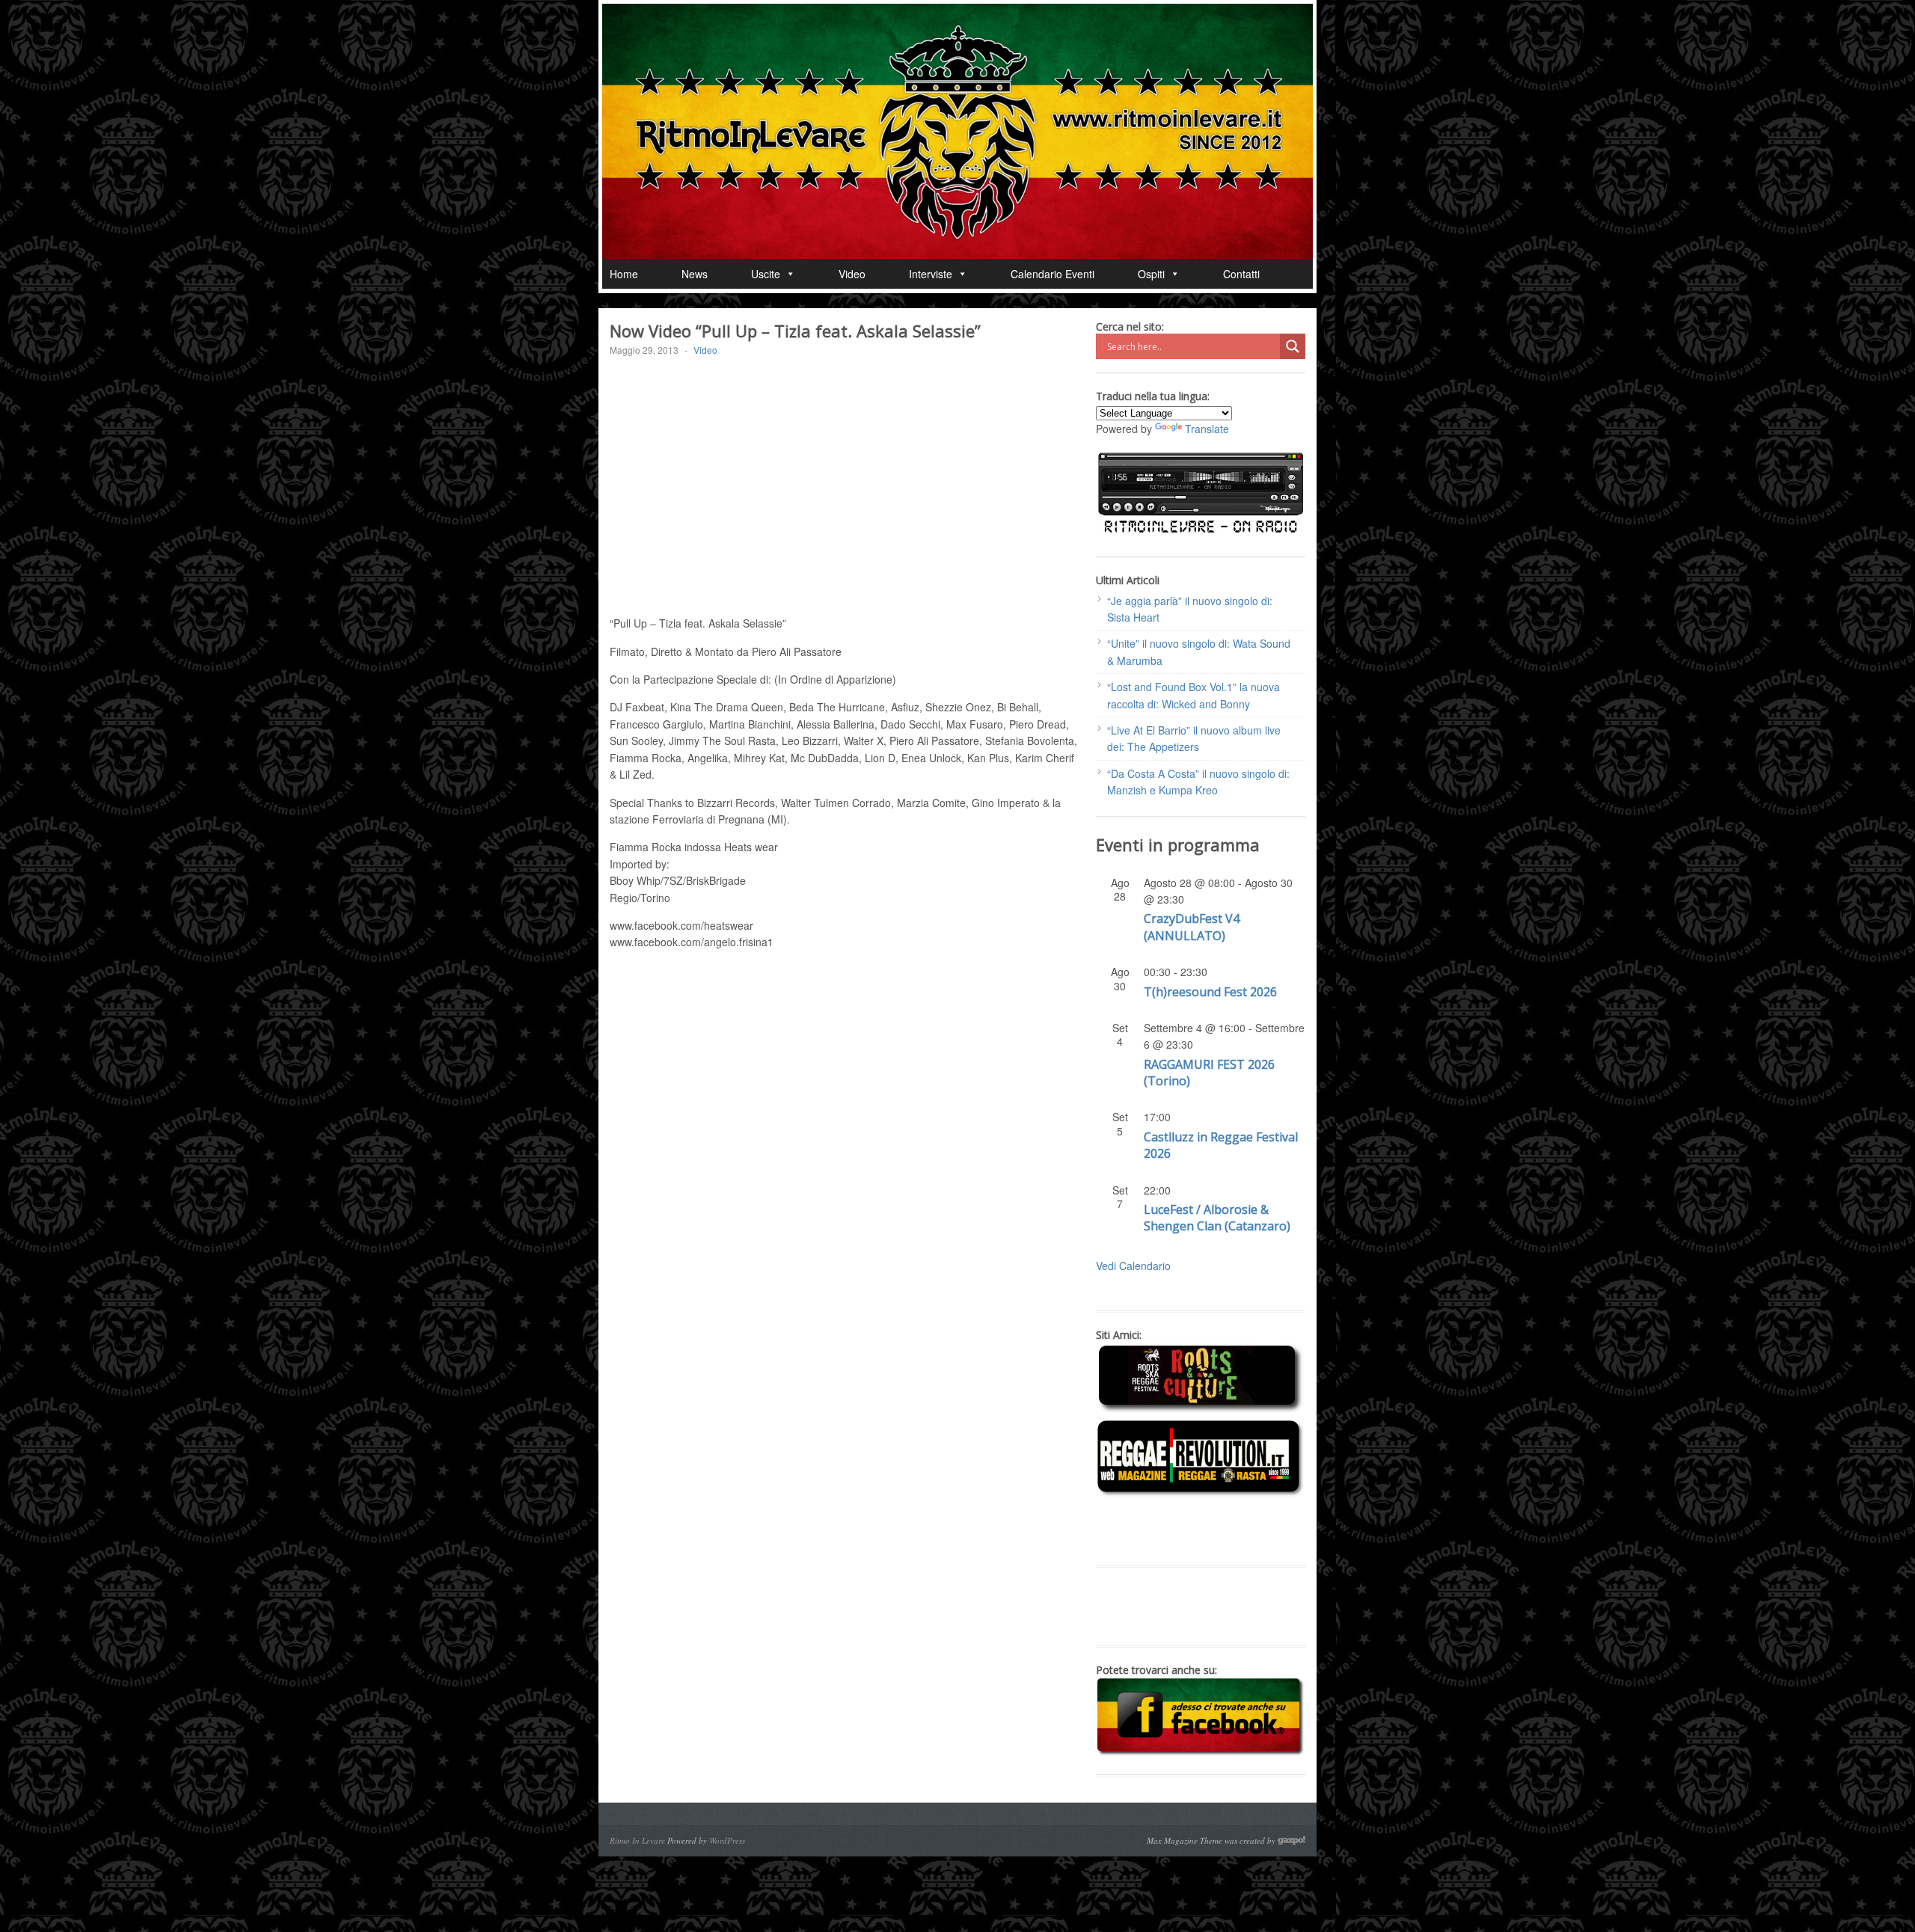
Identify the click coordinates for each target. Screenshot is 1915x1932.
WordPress (727, 1840)
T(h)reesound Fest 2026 (1210, 992)
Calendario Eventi (1053, 274)
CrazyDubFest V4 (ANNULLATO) (1192, 927)
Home (624, 274)
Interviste (931, 274)
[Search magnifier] (1293, 346)
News (695, 274)
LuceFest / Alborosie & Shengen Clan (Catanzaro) (1217, 1218)
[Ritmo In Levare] (957, 131)
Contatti (1241, 274)
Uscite (766, 274)
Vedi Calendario (1133, 1266)
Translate (1207, 429)
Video (852, 274)
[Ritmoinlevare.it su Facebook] (1201, 1752)
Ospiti (1151, 274)
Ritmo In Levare (637, 1840)
